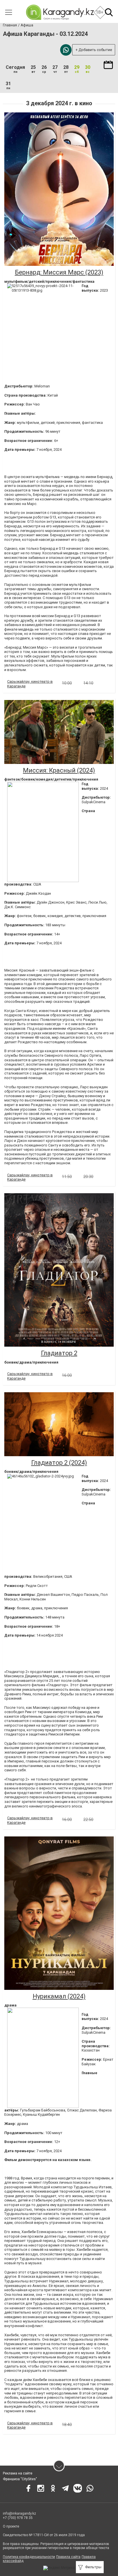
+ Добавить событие (94, 50)
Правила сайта (68, 2557)
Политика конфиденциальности (29, 2557)
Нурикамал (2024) (59, 1996)
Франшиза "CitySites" (20, 2479)
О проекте (11, 2526)
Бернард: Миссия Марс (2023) (59, 272)
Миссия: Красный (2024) (59, 770)
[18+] (60, 12)
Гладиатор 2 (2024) (59, 1463)
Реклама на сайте (18, 2473)
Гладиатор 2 (59, 1353)
